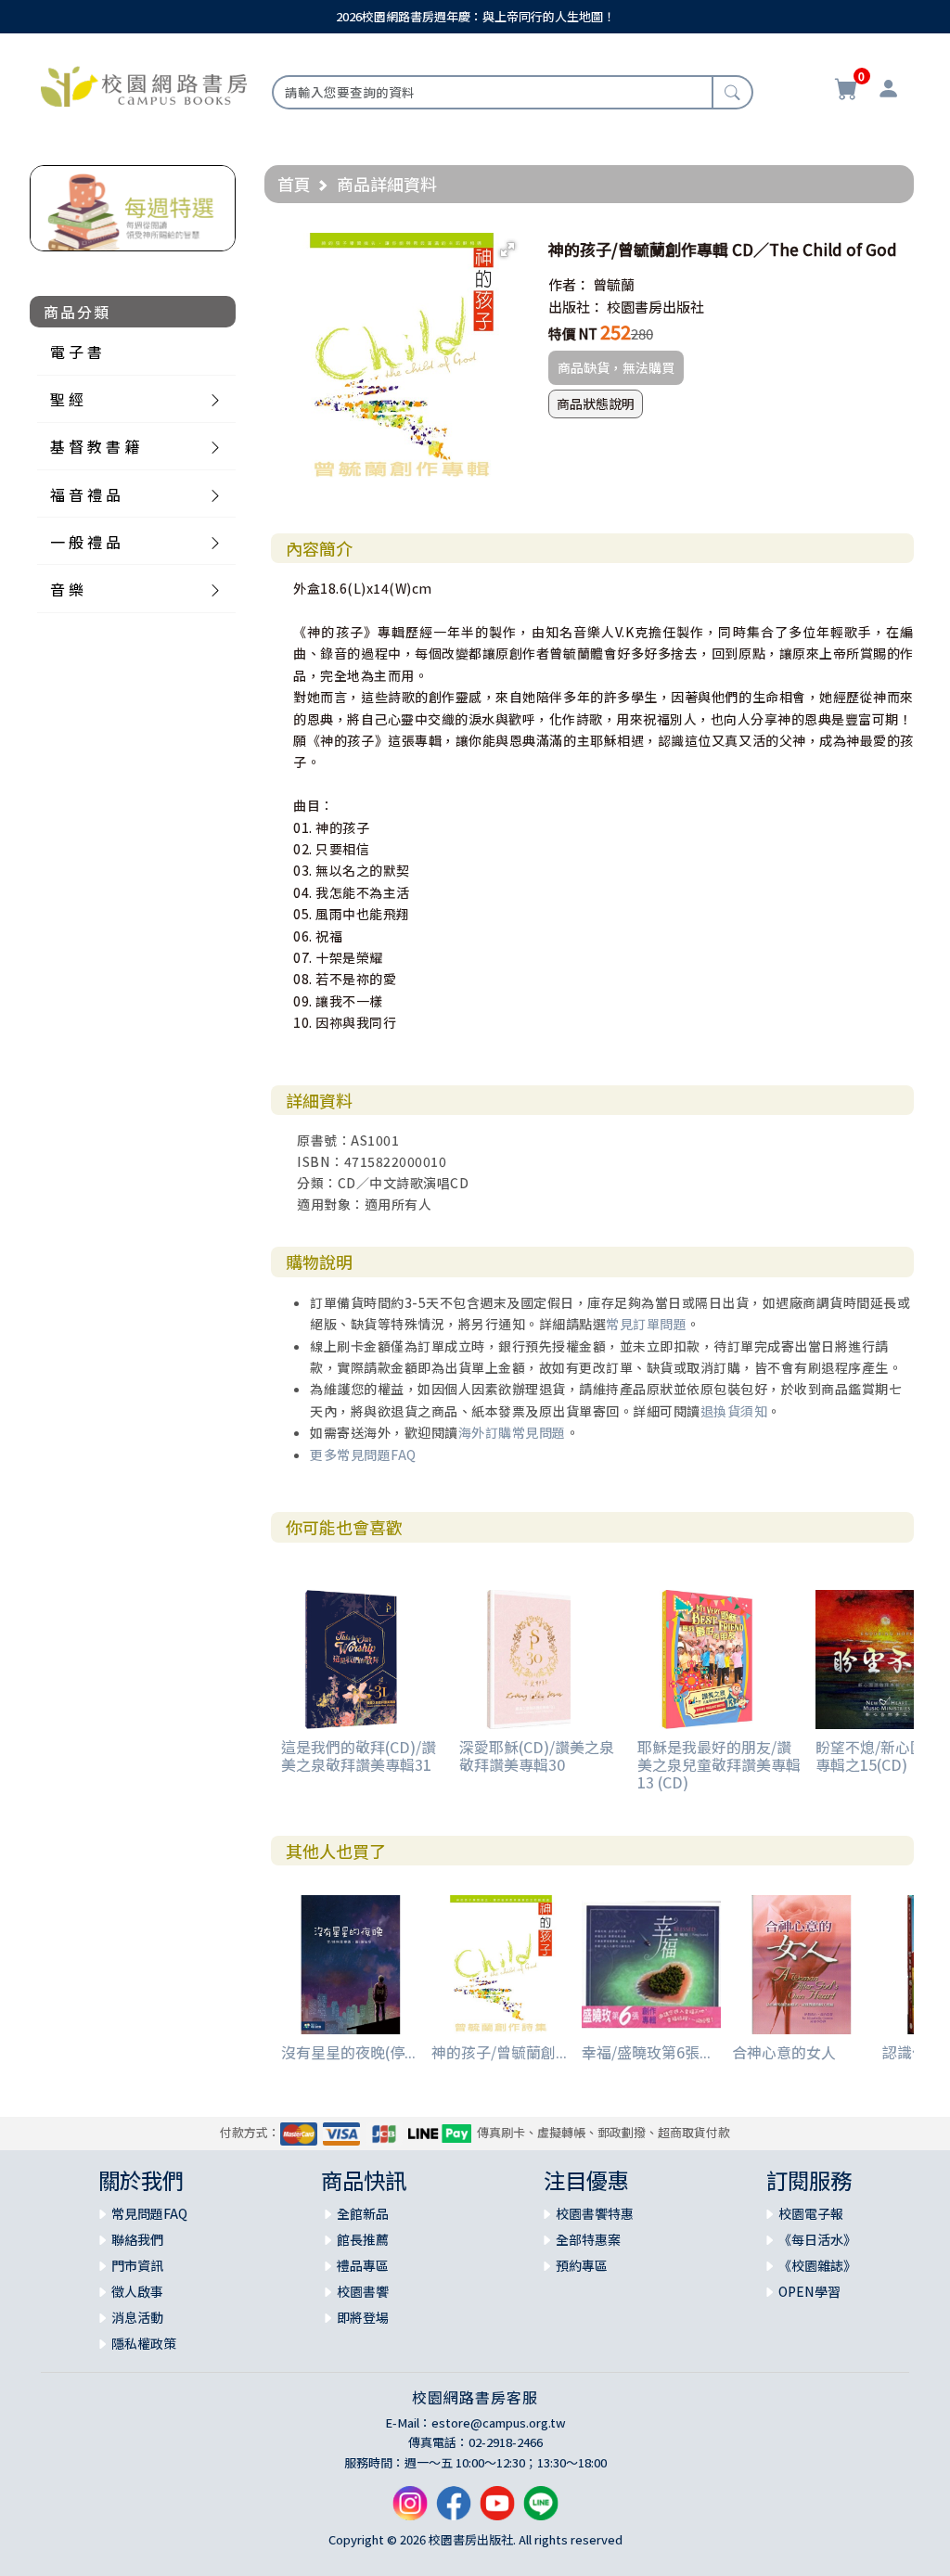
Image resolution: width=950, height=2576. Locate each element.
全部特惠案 (588, 2239)
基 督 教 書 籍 (95, 446)
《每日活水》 (817, 2239)
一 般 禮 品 (85, 542)
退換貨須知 (734, 1411)
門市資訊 (137, 2265)
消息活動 (137, 2317)
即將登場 (363, 2317)
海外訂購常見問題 (512, 1432)
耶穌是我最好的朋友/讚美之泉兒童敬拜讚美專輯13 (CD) (719, 1764)
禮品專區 (363, 2265)
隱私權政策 (144, 2343)
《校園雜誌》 (817, 2265)
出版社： (576, 307)
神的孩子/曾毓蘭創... (499, 2052)
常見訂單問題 (646, 1324)
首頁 (294, 184)
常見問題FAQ (149, 2213)
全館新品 (363, 2213)
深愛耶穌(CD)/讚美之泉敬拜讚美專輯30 (537, 1756)
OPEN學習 (809, 2291)
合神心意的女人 (784, 2052)
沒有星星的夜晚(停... (348, 2052)
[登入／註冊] (888, 91)
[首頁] (144, 84)
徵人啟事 (137, 2291)
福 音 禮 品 (85, 494)
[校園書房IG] (410, 2511)
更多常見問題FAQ (363, 1455)
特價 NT (573, 333)
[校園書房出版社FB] (454, 2511)
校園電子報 (811, 2213)
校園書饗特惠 (595, 2213)
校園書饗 (363, 2291)
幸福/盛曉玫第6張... (646, 2052)
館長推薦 (363, 2239)
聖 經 (67, 399)
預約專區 (582, 2265)
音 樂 (67, 589)
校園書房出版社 (655, 307)
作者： (569, 284)
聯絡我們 (137, 2239)
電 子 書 (76, 352)
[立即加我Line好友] (541, 2511)
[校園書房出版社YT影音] (497, 2511)
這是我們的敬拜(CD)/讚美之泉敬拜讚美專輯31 (359, 1756)
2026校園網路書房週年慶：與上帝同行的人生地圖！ (475, 16)
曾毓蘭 (614, 284)
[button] (507, 250)
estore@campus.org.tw (499, 2422)
